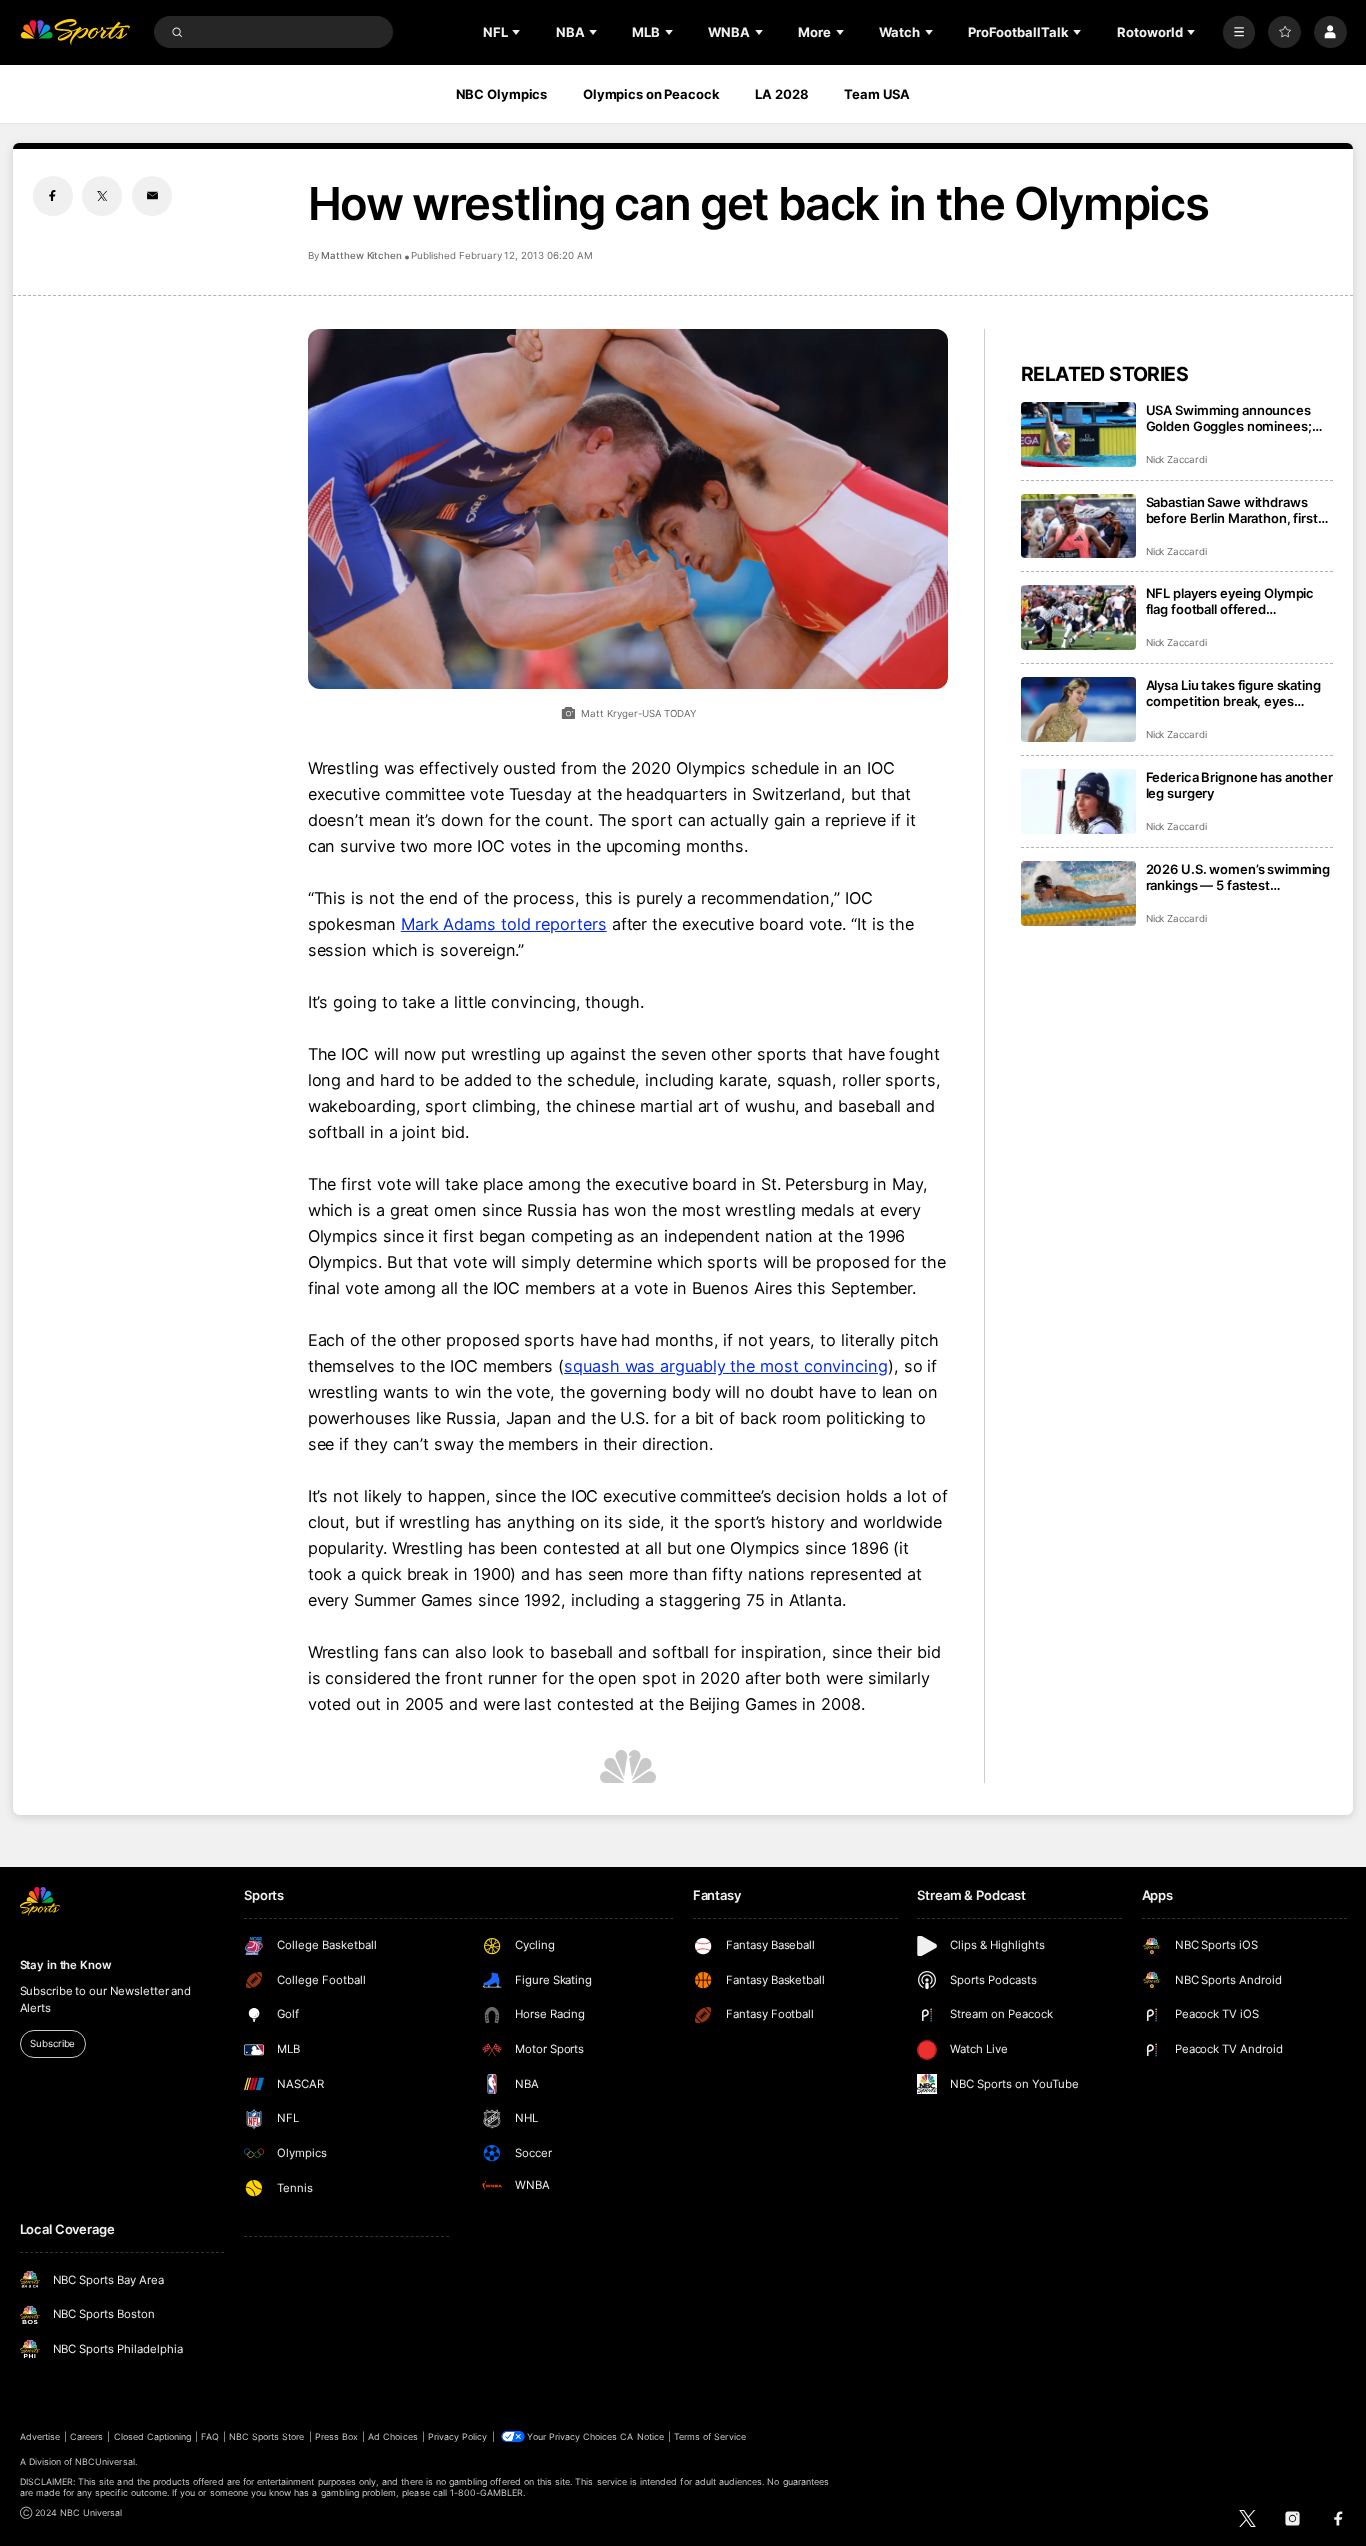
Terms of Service (710, 2436)
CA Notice (641, 2436)
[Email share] (152, 196)
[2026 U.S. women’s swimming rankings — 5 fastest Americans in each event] (1078, 893)
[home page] (75, 32)
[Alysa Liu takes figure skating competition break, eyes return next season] (1078, 709)
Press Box (336, 2436)
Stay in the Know (66, 1965)
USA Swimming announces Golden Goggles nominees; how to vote (1229, 418)
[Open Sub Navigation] (518, 32)
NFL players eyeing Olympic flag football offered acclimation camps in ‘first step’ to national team (1230, 601)
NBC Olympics (502, 94)
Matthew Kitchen (361, 255)
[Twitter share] (102, 196)
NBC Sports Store (267, 2436)
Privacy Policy (458, 2436)
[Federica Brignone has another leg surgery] (1078, 801)
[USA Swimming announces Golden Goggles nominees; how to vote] (1078, 434)
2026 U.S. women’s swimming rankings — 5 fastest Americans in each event (1238, 877)
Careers (86, 2436)
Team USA (877, 94)
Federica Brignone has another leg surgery (1239, 785)
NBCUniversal (105, 2461)
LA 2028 (781, 94)
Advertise (40, 2436)
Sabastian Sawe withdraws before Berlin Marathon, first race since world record (1232, 510)
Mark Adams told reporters (504, 924)
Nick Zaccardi (1176, 459)
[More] (1239, 32)
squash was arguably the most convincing (726, 1366)
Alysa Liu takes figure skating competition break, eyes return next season (1233, 693)
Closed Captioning (153, 2436)
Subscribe (52, 2043)
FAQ (209, 2436)
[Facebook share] (53, 196)
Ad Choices (392, 2436)
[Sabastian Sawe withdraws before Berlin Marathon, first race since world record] (1078, 526)
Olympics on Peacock (651, 94)
